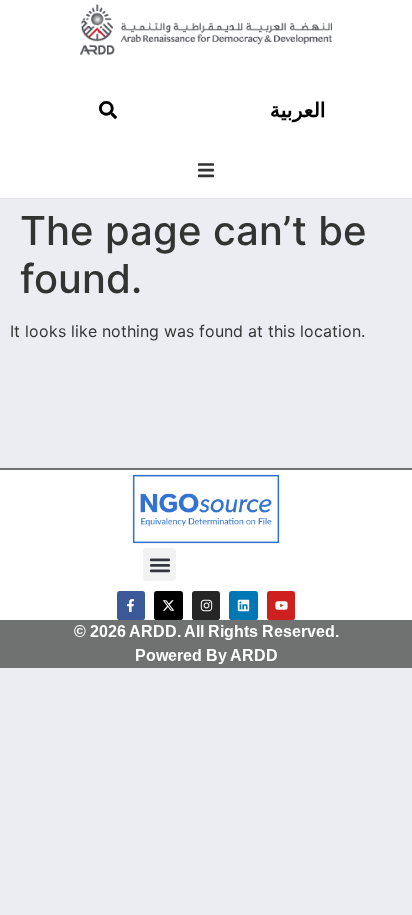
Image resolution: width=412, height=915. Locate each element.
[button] (206, 170)
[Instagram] (206, 605)
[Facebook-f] (131, 605)
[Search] (108, 110)
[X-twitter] (168, 605)
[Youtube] (281, 605)
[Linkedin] (243, 605)
